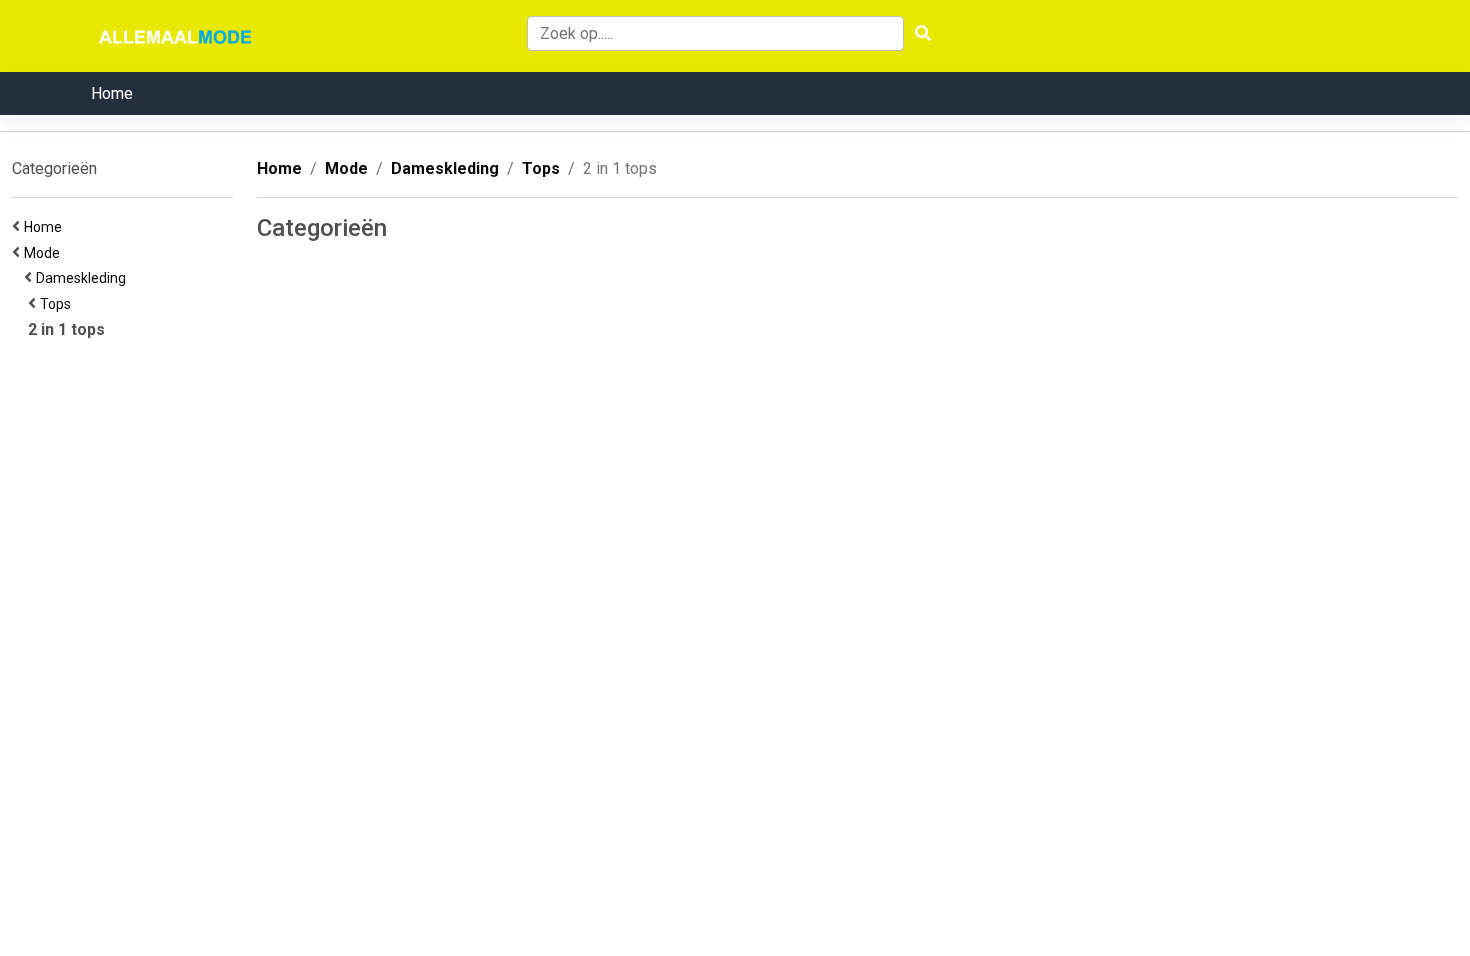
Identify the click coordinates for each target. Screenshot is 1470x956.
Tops (58, 304)
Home (112, 93)
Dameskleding (84, 278)
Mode (45, 253)
